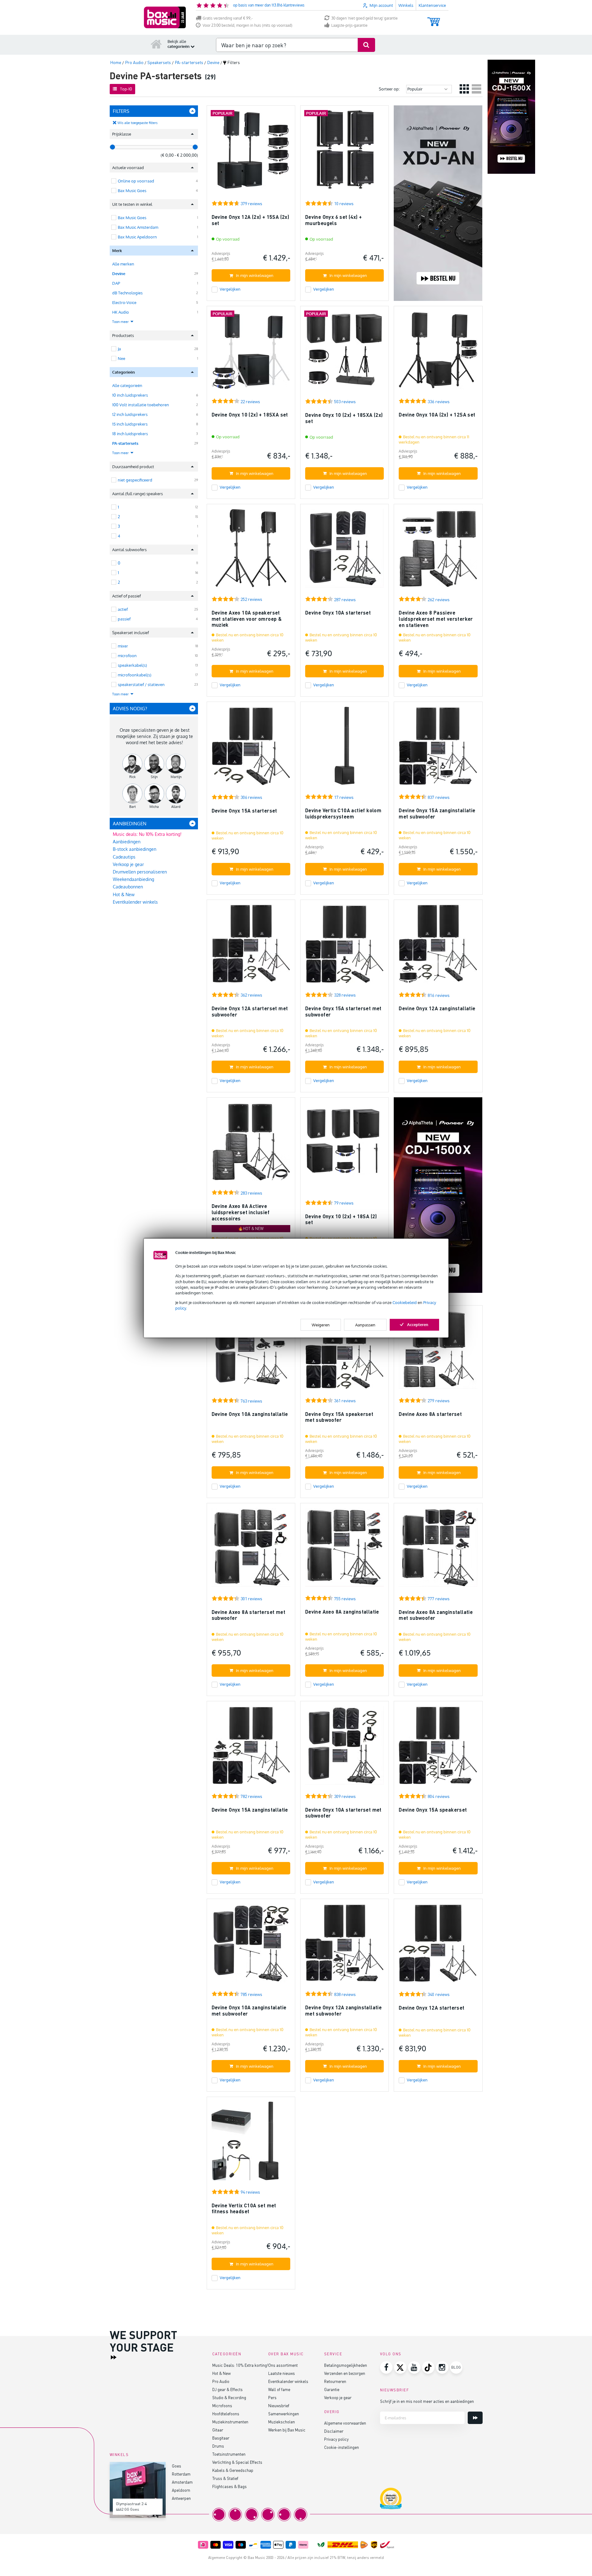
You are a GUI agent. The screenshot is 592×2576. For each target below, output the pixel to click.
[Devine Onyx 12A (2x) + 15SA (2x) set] (251, 152)
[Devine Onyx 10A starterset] (344, 551)
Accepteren (418, 1324)
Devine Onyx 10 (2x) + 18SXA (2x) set (344, 418)
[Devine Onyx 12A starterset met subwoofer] (251, 947)
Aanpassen (365, 1325)
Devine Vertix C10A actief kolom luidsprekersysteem (343, 813)
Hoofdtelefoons (226, 2414)
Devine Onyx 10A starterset (338, 613)
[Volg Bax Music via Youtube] (414, 2367)
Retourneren (335, 2381)
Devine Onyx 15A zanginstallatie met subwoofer (437, 813)
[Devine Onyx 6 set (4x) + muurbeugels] (344, 152)
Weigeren (321, 1325)
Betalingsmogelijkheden (346, 2365)
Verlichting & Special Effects (237, 2462)
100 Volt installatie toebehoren (141, 405)
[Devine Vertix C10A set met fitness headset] (251, 2144)
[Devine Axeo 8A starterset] (438, 1352)
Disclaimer (334, 2431)
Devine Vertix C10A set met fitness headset (244, 2208)
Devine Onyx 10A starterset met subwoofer (343, 1813)
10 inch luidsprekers (130, 395)
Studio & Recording (229, 2397)
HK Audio (121, 312)
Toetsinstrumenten (229, 2454)
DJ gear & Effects (227, 2389)
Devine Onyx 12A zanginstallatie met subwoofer (343, 2010)
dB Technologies (127, 293)
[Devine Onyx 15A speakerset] (438, 1748)
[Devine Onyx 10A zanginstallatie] (251, 1352)
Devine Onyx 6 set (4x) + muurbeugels (334, 220)
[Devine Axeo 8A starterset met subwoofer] (251, 1550)
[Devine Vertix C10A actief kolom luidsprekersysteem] (344, 749)
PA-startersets (125, 443)
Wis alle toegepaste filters (138, 123)
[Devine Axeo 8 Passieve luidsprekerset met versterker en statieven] (438, 551)
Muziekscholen (282, 2422)
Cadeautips (124, 857)
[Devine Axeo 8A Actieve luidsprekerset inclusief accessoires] (251, 1144)
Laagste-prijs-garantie (349, 25)
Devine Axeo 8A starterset (430, 1414)
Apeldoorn (181, 2490)
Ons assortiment (283, 2365)
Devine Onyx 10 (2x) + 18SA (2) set (341, 1219)
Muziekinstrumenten (230, 2422)
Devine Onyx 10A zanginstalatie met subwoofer (249, 2010)
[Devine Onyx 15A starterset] (251, 749)
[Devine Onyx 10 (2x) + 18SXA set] (251, 353)
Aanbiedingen (127, 842)
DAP (116, 283)
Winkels (406, 5)
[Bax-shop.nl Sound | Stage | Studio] (165, 17)
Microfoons (222, 2405)
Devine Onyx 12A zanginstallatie (437, 1008)
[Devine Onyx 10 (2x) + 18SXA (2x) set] (344, 353)
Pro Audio (221, 2381)
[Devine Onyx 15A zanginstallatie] (251, 1748)
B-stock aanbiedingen (135, 849)
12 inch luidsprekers (130, 414)
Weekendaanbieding (133, 879)
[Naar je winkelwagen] (434, 19)
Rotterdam (181, 2474)
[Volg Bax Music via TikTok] (428, 2367)
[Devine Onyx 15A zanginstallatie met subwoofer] (438, 749)
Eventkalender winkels (135, 902)
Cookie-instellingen (342, 2447)
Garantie (332, 2389)
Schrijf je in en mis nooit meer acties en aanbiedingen (427, 2401)
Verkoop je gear (128, 864)
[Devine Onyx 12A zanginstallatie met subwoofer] (344, 1946)
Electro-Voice (124, 302)
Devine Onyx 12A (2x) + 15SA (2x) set (250, 220)
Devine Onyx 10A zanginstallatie (250, 1414)
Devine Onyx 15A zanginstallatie (250, 1810)
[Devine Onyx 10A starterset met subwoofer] (344, 1748)
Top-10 (126, 89)
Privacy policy (336, 2439)
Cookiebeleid (405, 1302)
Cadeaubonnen (128, 887)
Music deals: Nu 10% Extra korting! (147, 834)
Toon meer (121, 322)
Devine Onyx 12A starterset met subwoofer (250, 1011)
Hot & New (124, 894)
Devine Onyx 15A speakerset (433, 1810)
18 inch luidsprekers (130, 434)
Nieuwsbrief (279, 2405)
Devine (119, 274)
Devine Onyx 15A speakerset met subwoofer (339, 1417)
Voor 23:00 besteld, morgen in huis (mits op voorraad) (248, 25)
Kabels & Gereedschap (233, 2470)
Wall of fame (279, 2389)
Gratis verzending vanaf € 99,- (228, 18)
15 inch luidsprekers (130, 424)
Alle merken (123, 264)
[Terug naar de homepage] (156, 44)
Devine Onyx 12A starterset (431, 2008)
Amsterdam (182, 2482)
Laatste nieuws (282, 2373)
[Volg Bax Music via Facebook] (386, 2367)
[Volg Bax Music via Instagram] (442, 2367)
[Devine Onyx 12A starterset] (438, 1946)
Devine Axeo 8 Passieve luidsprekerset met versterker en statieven (436, 619)
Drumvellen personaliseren (140, 872)
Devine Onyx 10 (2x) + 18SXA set (250, 415)
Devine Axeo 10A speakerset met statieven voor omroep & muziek (247, 619)
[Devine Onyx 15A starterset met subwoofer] (344, 947)
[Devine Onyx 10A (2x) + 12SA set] (438, 353)
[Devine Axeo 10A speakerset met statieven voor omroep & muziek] (251, 551)
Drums (218, 2446)
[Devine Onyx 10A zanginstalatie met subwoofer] (251, 1946)
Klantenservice (432, 5)
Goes (177, 2466)
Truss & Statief (225, 2478)
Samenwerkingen (284, 2414)
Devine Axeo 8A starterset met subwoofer (249, 1615)
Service (333, 2354)
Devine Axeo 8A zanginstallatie (342, 1612)
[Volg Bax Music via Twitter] (400, 2367)
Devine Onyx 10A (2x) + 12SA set (437, 415)
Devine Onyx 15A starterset (244, 811)
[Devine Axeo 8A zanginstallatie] (344, 1550)
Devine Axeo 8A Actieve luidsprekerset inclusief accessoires (241, 1212)
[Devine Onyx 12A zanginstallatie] (438, 947)
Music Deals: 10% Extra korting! (240, 2365)
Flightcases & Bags (229, 2486)
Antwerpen (181, 2498)
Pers (272, 2397)
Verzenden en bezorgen (345, 2373)
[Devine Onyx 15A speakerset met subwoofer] (344, 1352)
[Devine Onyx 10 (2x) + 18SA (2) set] (344, 1144)
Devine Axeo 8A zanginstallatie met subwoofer (436, 1615)
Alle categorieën (127, 385)
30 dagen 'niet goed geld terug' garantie (365, 18)
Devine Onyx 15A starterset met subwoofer (343, 1011)
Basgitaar (221, 2438)
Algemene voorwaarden (345, 2423)
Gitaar (218, 2430)
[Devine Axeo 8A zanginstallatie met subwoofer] (438, 1550)
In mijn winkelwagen (255, 275)
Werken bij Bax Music (287, 2430)
